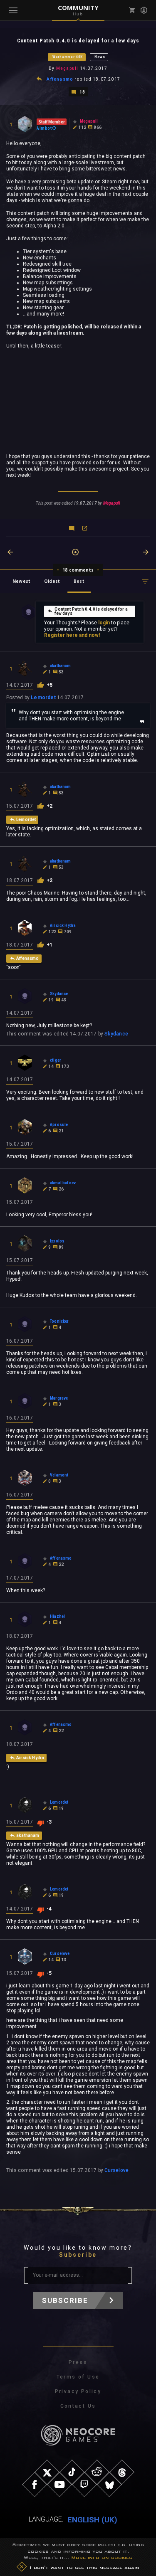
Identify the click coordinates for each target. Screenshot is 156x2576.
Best (79, 581)
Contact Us (78, 2406)
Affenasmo (60, 79)
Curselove (116, 2170)
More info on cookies (102, 2557)
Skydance (116, 1034)
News (100, 57)
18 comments (78, 570)
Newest (21, 581)
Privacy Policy (78, 2391)
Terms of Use (78, 2377)
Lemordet (43, 698)
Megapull (67, 68)
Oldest (52, 581)
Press (78, 2362)
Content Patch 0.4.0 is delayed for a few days (91, 611)
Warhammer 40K (68, 57)
